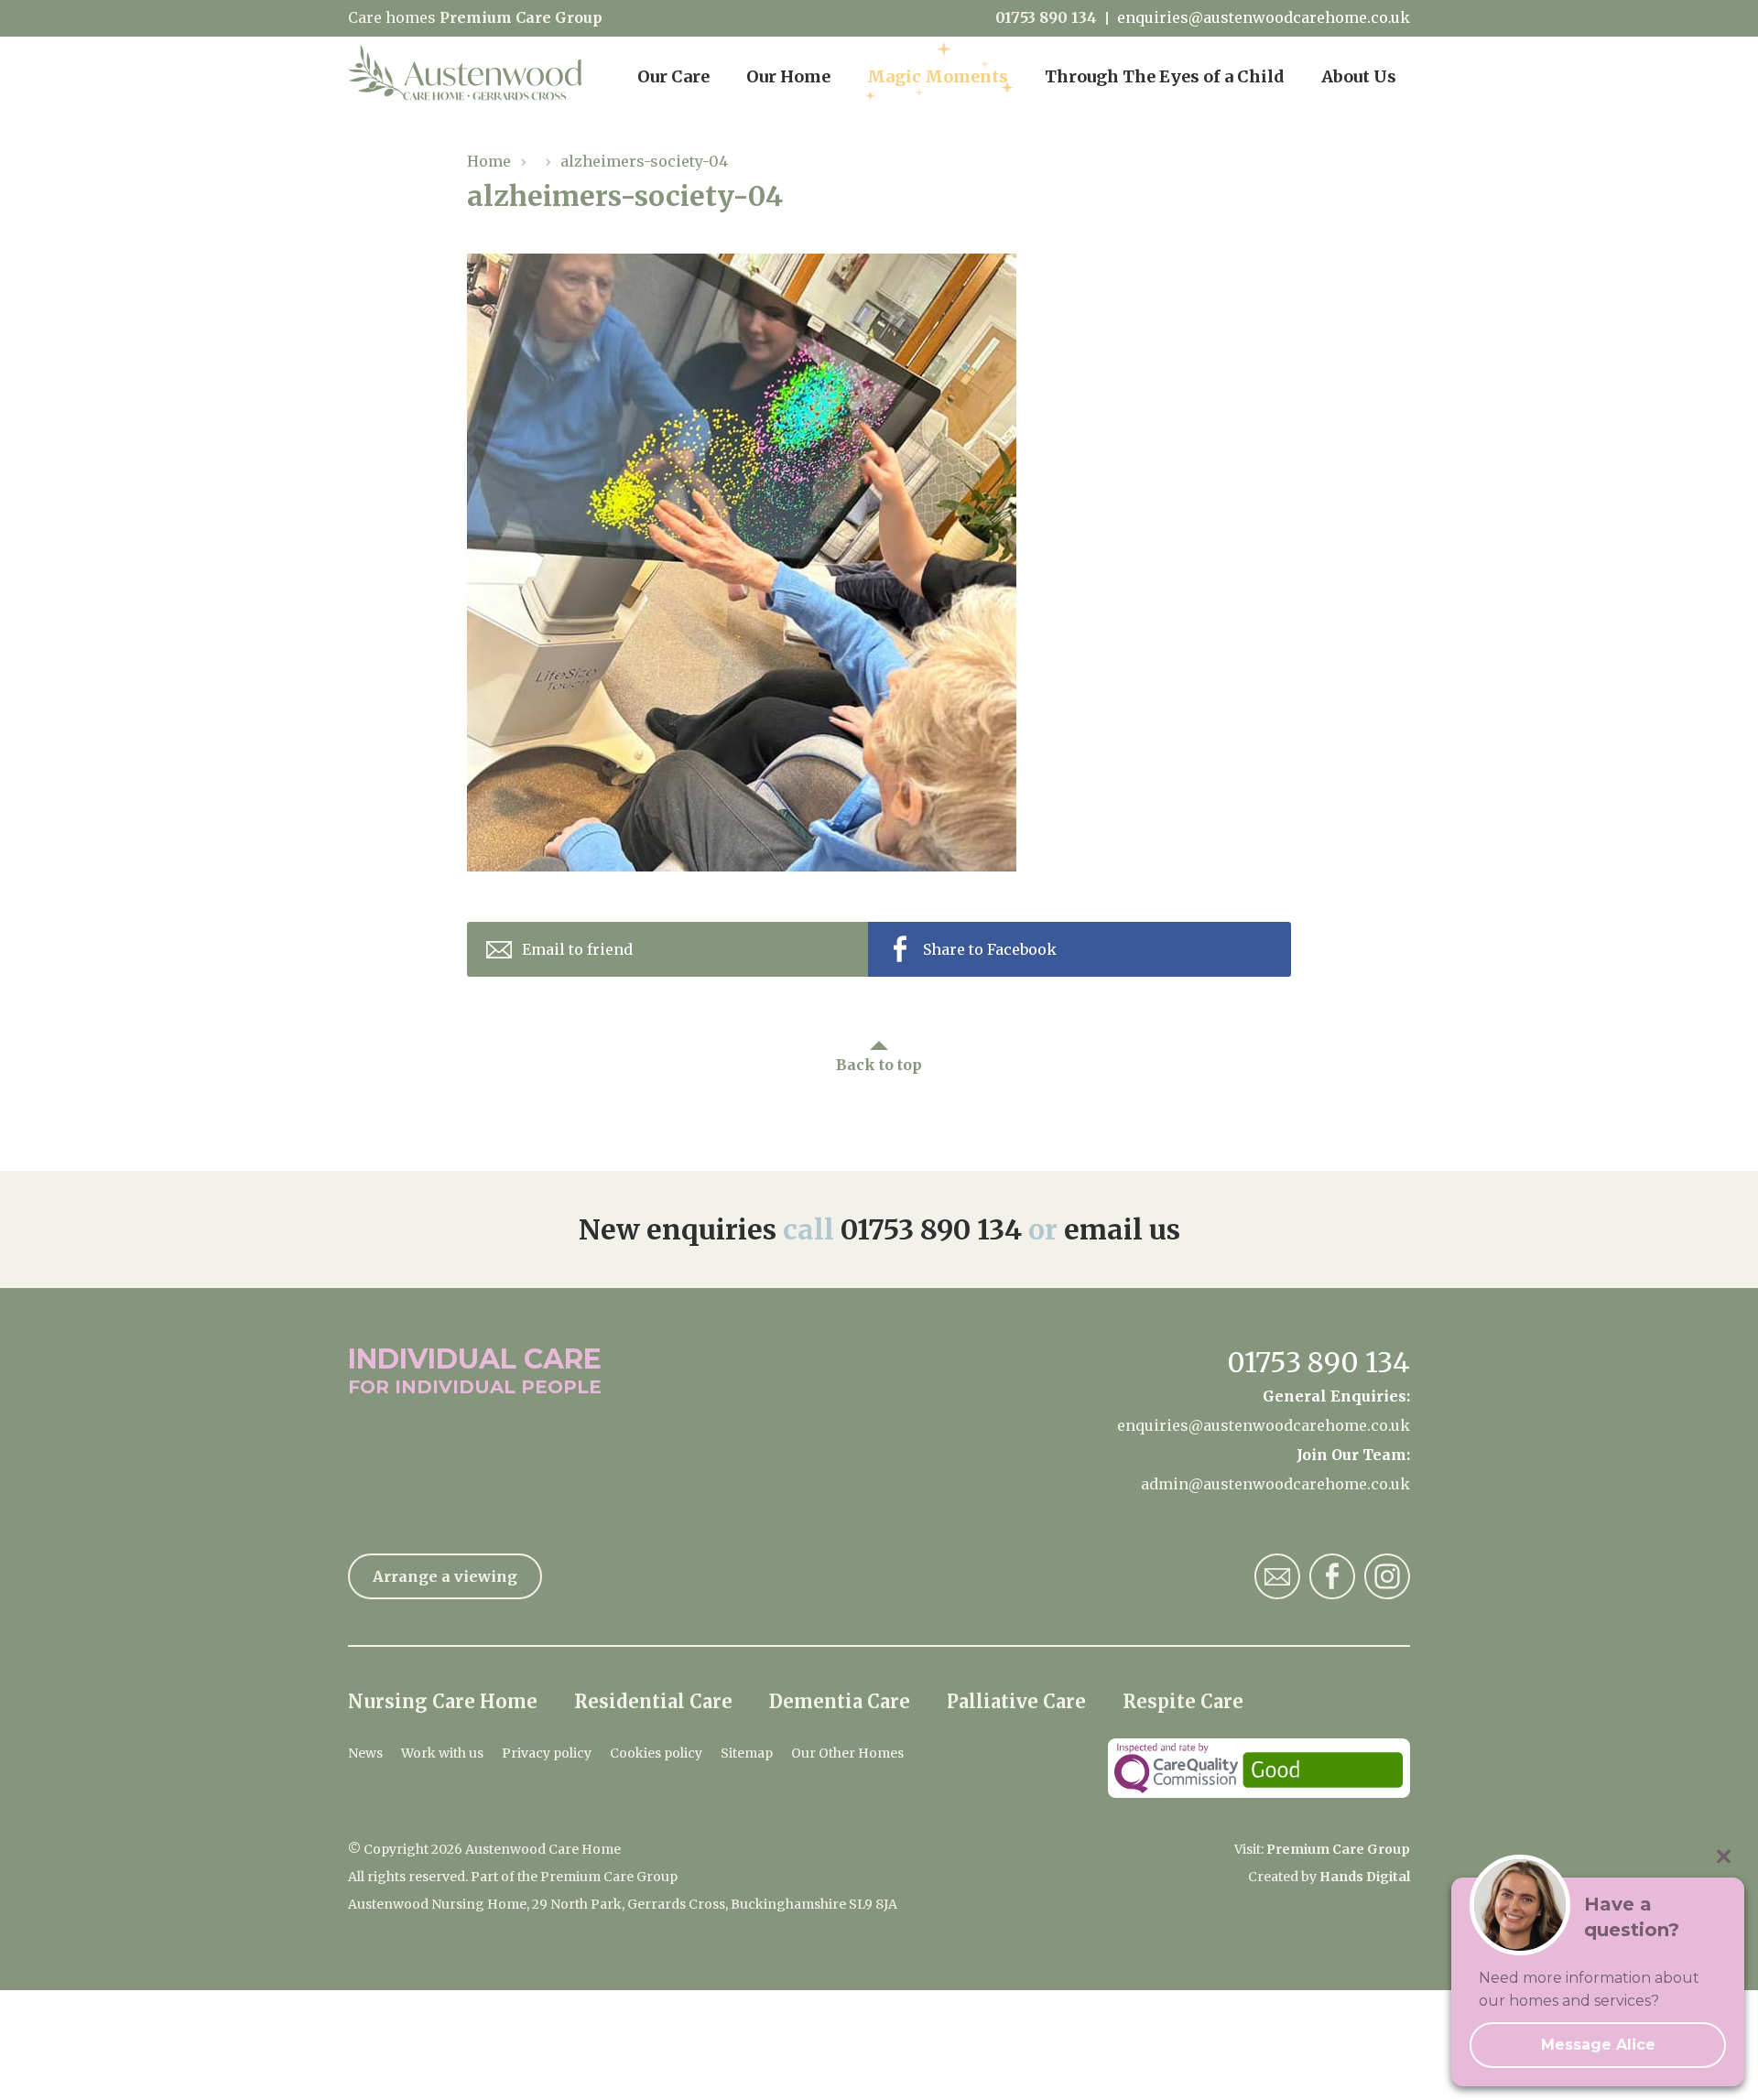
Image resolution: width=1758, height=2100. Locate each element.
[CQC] (1259, 1768)
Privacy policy (547, 1753)
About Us (1359, 76)
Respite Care (1183, 1701)
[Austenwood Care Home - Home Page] (465, 73)
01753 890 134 (1046, 18)
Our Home (788, 76)
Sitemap (747, 1753)
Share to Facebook (990, 949)
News (365, 1753)
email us (1122, 1229)
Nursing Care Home (443, 1701)
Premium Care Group (521, 17)
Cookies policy (656, 1753)
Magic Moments (938, 76)
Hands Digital (1365, 1877)
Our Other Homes (847, 1753)
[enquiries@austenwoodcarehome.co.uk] (1277, 1576)
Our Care (673, 76)
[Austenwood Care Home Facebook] (1332, 1576)
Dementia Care (840, 1701)
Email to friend (577, 949)
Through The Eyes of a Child (1165, 76)
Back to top (879, 1065)
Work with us (442, 1753)
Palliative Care (1016, 1701)
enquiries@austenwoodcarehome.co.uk (1264, 18)
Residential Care (653, 1701)
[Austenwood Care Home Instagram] (1387, 1576)
